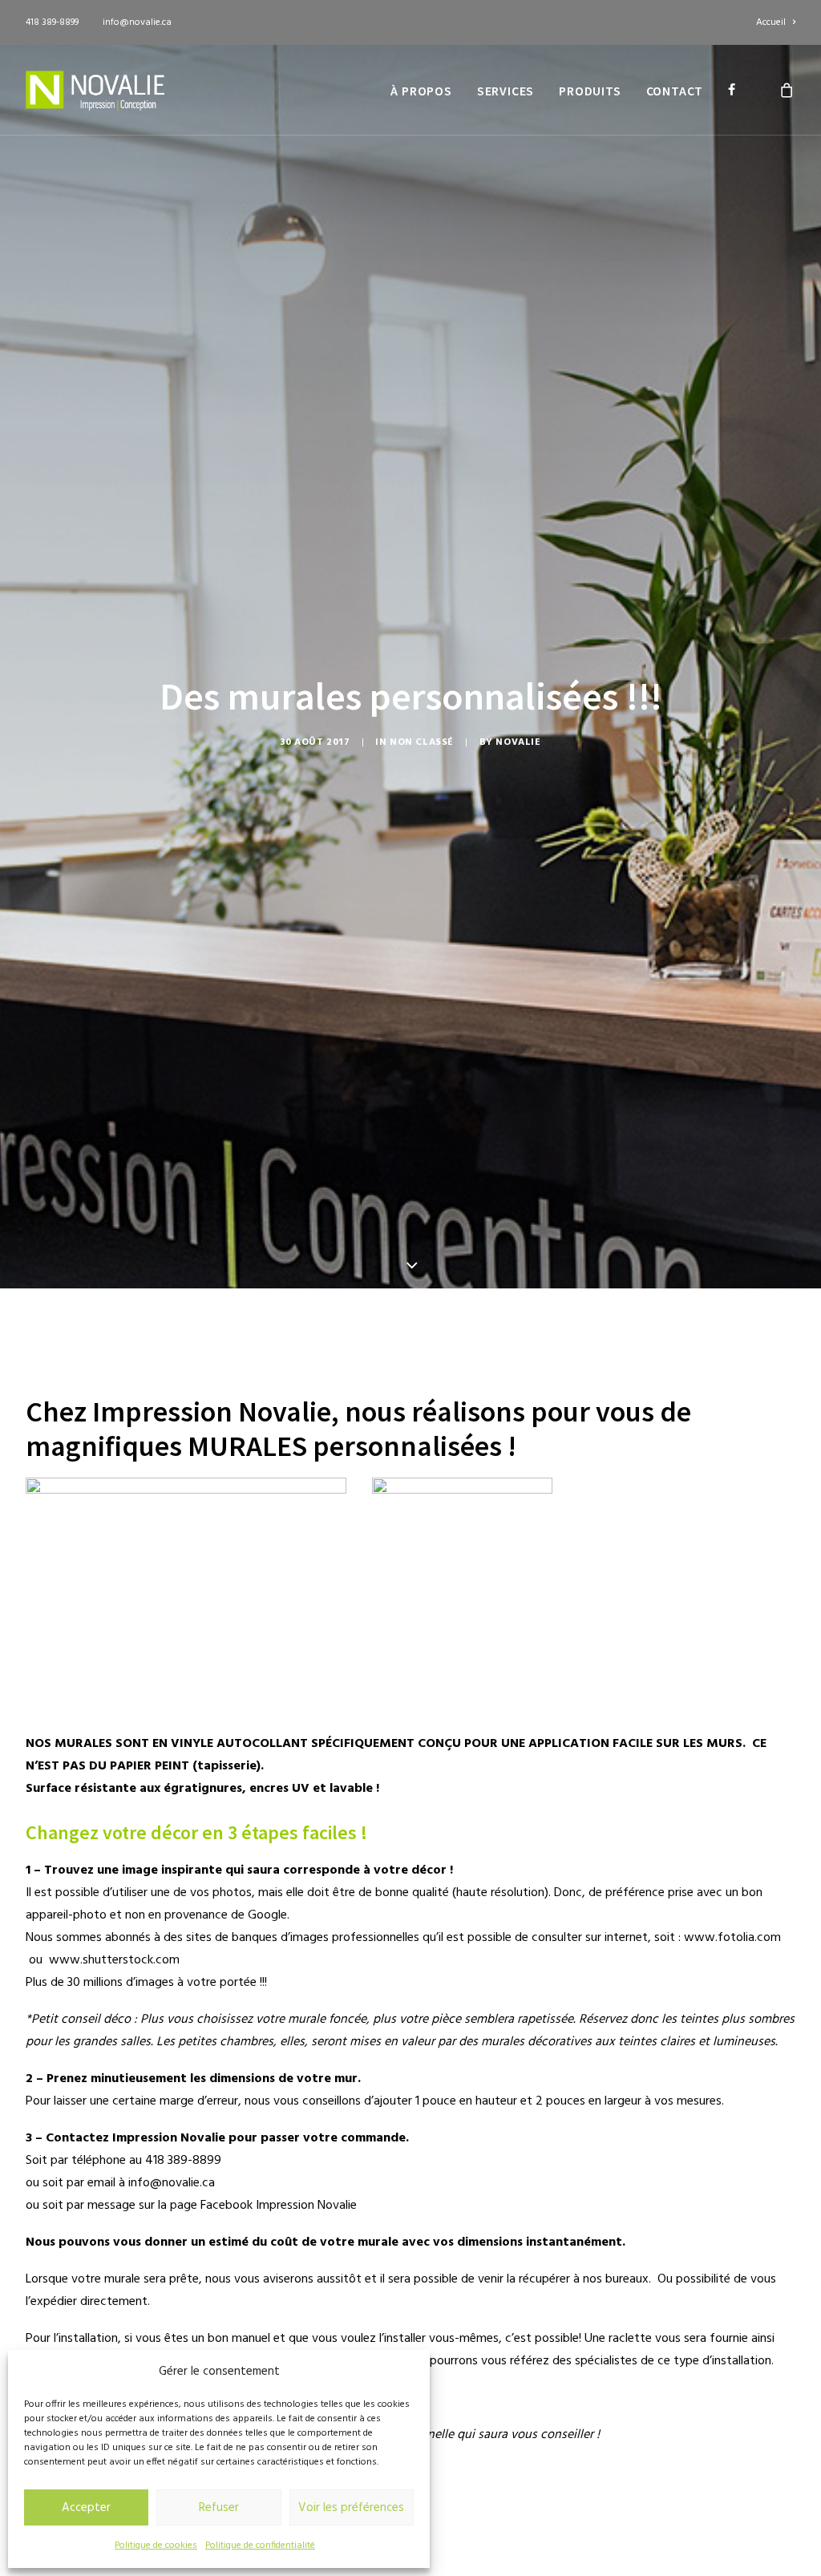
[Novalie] (95, 90)
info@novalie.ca (137, 22)
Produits (590, 91)
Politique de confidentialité (260, 2546)
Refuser (219, 2508)
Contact (675, 91)
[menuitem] (776, 22)
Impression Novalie (306, 2206)
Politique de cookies (156, 2546)
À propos (421, 91)
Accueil (771, 22)
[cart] (787, 90)
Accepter (86, 2508)
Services (506, 91)
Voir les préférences (351, 2508)
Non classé (422, 742)
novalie (518, 742)
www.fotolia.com (732, 1938)
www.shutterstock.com (114, 1960)
